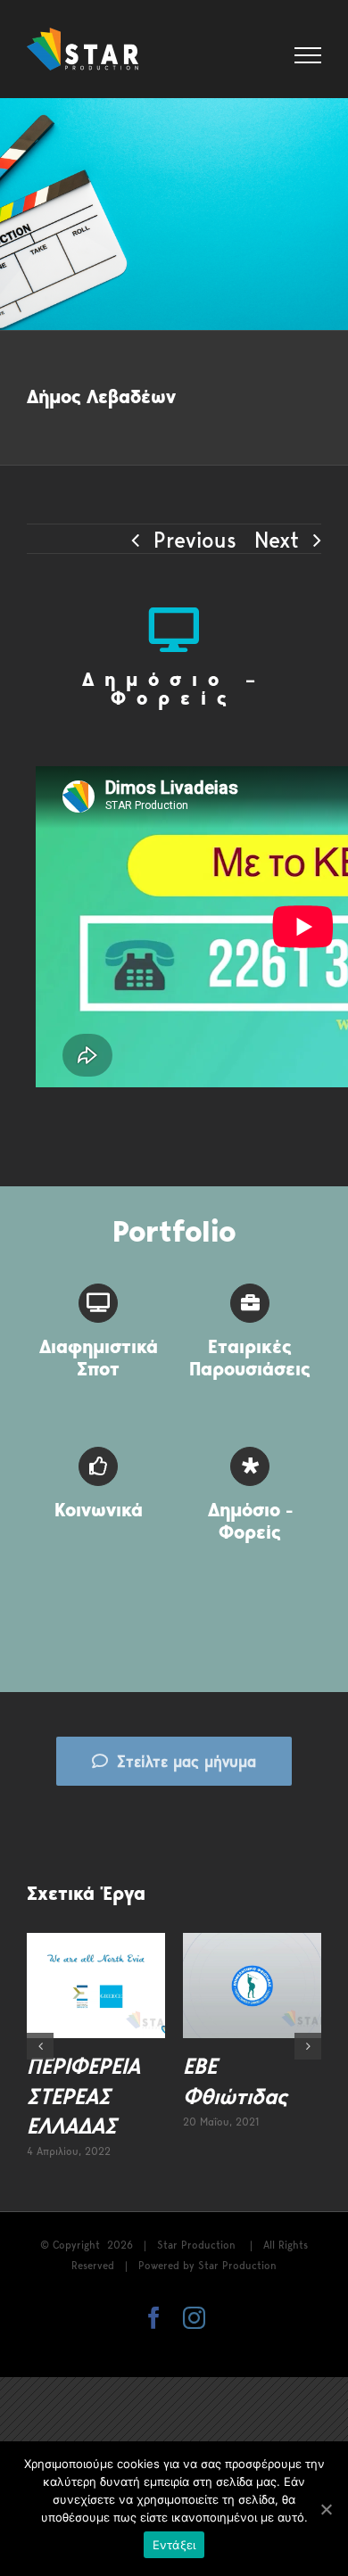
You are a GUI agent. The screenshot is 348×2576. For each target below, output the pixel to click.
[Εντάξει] (326, 2509)
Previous (195, 540)
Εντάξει (174, 2545)
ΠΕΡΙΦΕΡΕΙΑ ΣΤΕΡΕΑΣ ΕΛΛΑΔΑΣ (83, 2096)
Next (277, 540)
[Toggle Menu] (308, 55)
